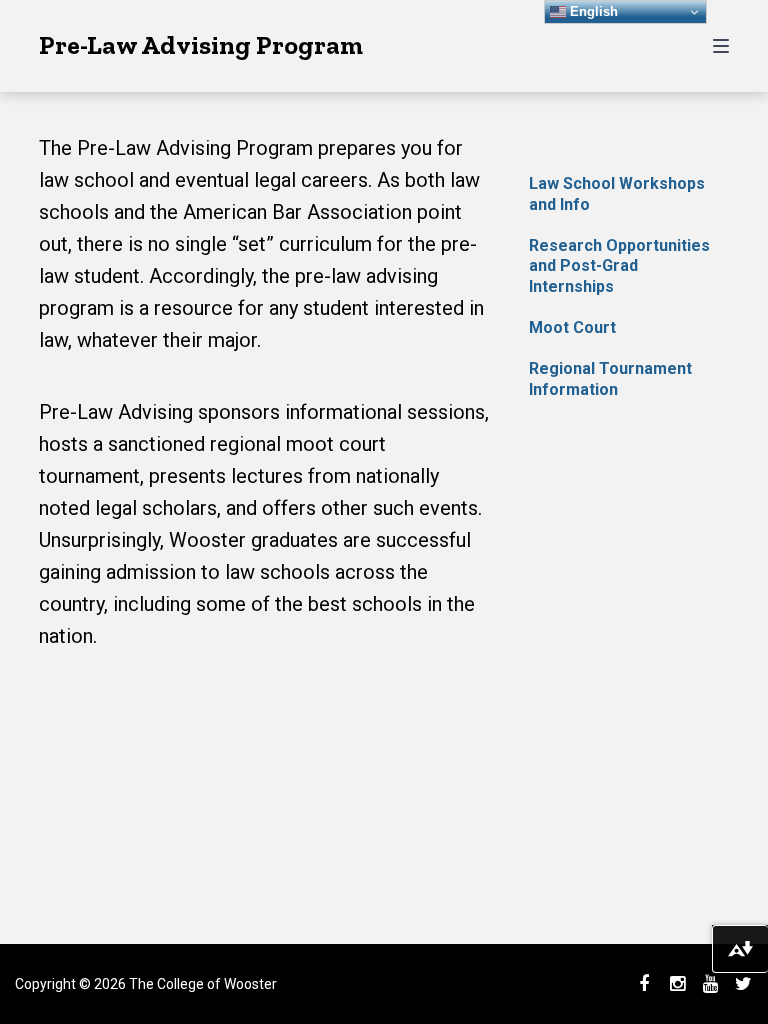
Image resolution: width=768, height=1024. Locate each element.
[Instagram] (677, 984)
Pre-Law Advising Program (201, 45)
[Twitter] (743, 984)
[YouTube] (710, 984)
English (592, 11)
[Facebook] (644, 984)
